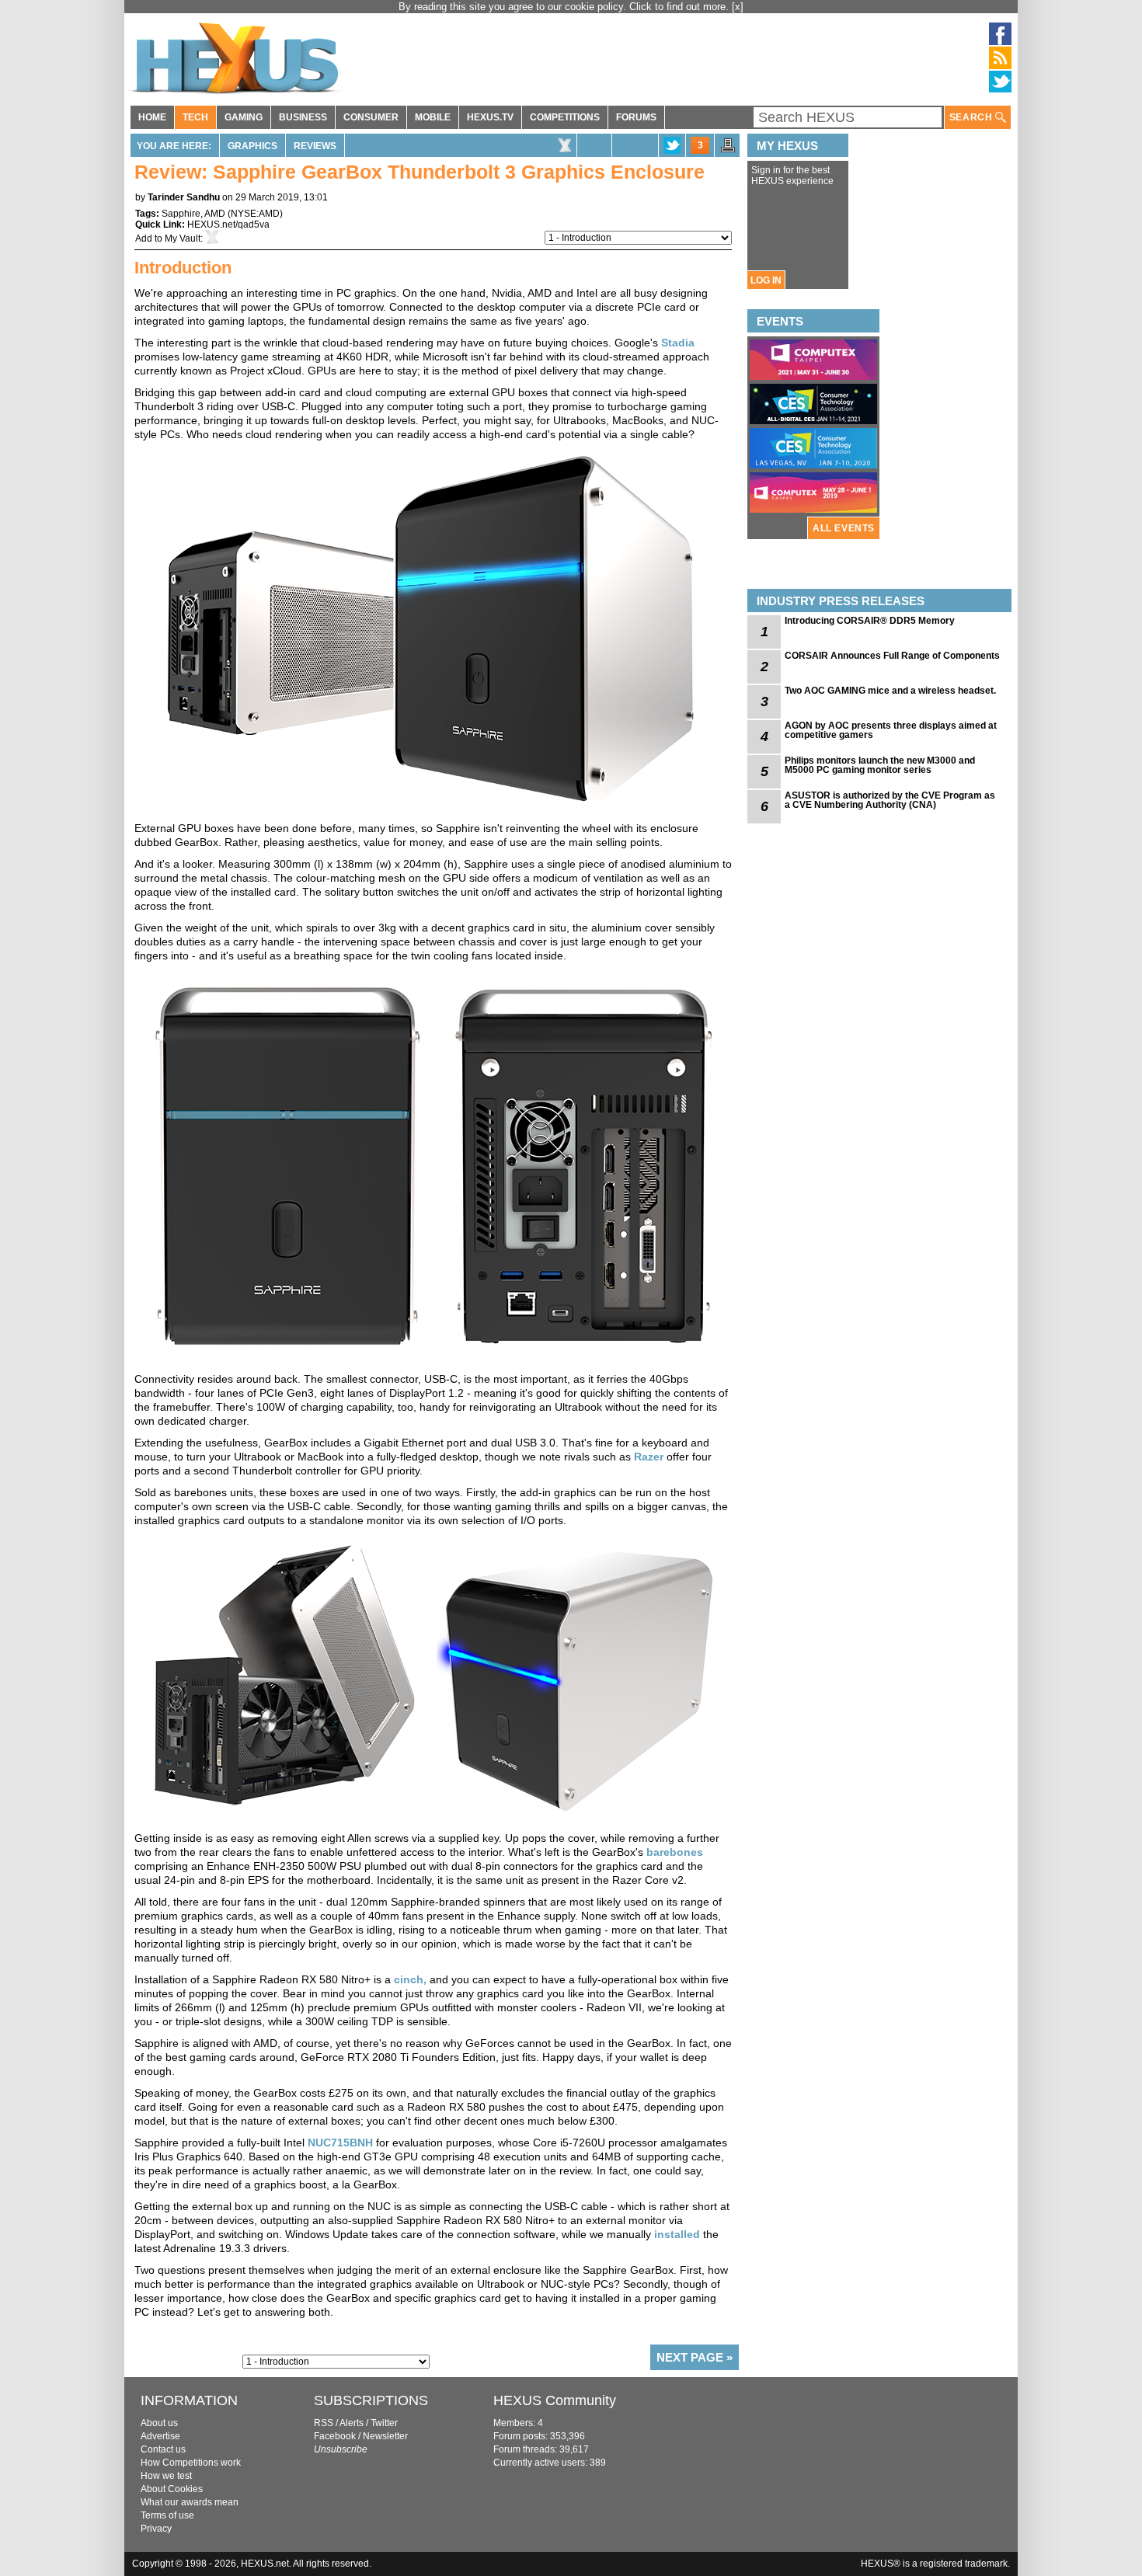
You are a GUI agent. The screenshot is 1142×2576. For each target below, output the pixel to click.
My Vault (183, 238)
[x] (738, 7)
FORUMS (636, 117)
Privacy (156, 2529)
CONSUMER (371, 117)
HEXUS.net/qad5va (228, 225)
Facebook (335, 2436)
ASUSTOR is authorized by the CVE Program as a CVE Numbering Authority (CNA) (890, 800)
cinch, (410, 1979)
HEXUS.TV (490, 117)
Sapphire (181, 214)
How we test (166, 2476)
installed (677, 2234)
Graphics (252, 146)
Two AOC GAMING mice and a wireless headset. (890, 691)
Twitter (384, 2423)
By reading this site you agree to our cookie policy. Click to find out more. (565, 7)
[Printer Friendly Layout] (728, 150)
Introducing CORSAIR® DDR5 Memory (870, 621)
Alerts (352, 2423)
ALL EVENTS (844, 528)
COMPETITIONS (565, 117)
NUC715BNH (340, 2143)
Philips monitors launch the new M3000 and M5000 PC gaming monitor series (880, 765)
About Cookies (172, 2489)
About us (159, 2423)
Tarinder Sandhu (184, 197)
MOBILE (433, 117)
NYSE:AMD (255, 214)
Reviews (315, 146)
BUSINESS (303, 117)
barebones (675, 1852)
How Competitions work (191, 2463)
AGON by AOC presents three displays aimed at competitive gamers (891, 730)
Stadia (678, 343)
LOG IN (766, 280)
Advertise (160, 2436)
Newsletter (385, 2436)
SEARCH (972, 117)
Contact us (163, 2449)
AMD (215, 214)
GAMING (244, 117)
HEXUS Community (555, 2400)
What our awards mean (190, 2502)
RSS (324, 2423)
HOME (152, 117)
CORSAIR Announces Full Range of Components (892, 656)
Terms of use (167, 2515)
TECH (195, 117)
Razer (649, 1457)
